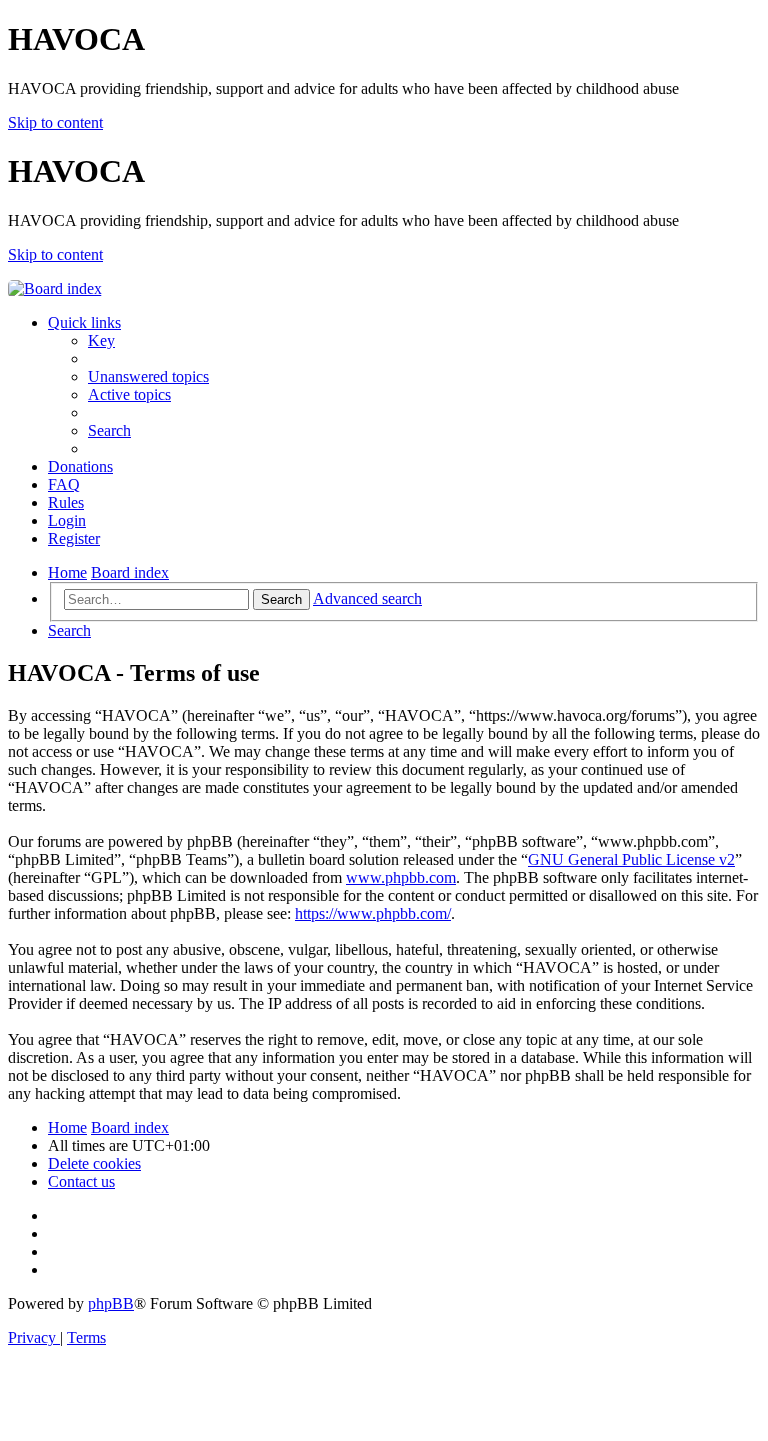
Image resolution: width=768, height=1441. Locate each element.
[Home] (55, 288)
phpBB (111, 1303)
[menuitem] (101, 340)
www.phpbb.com (401, 877)
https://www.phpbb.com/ (373, 913)
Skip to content (55, 122)
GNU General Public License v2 (631, 859)
